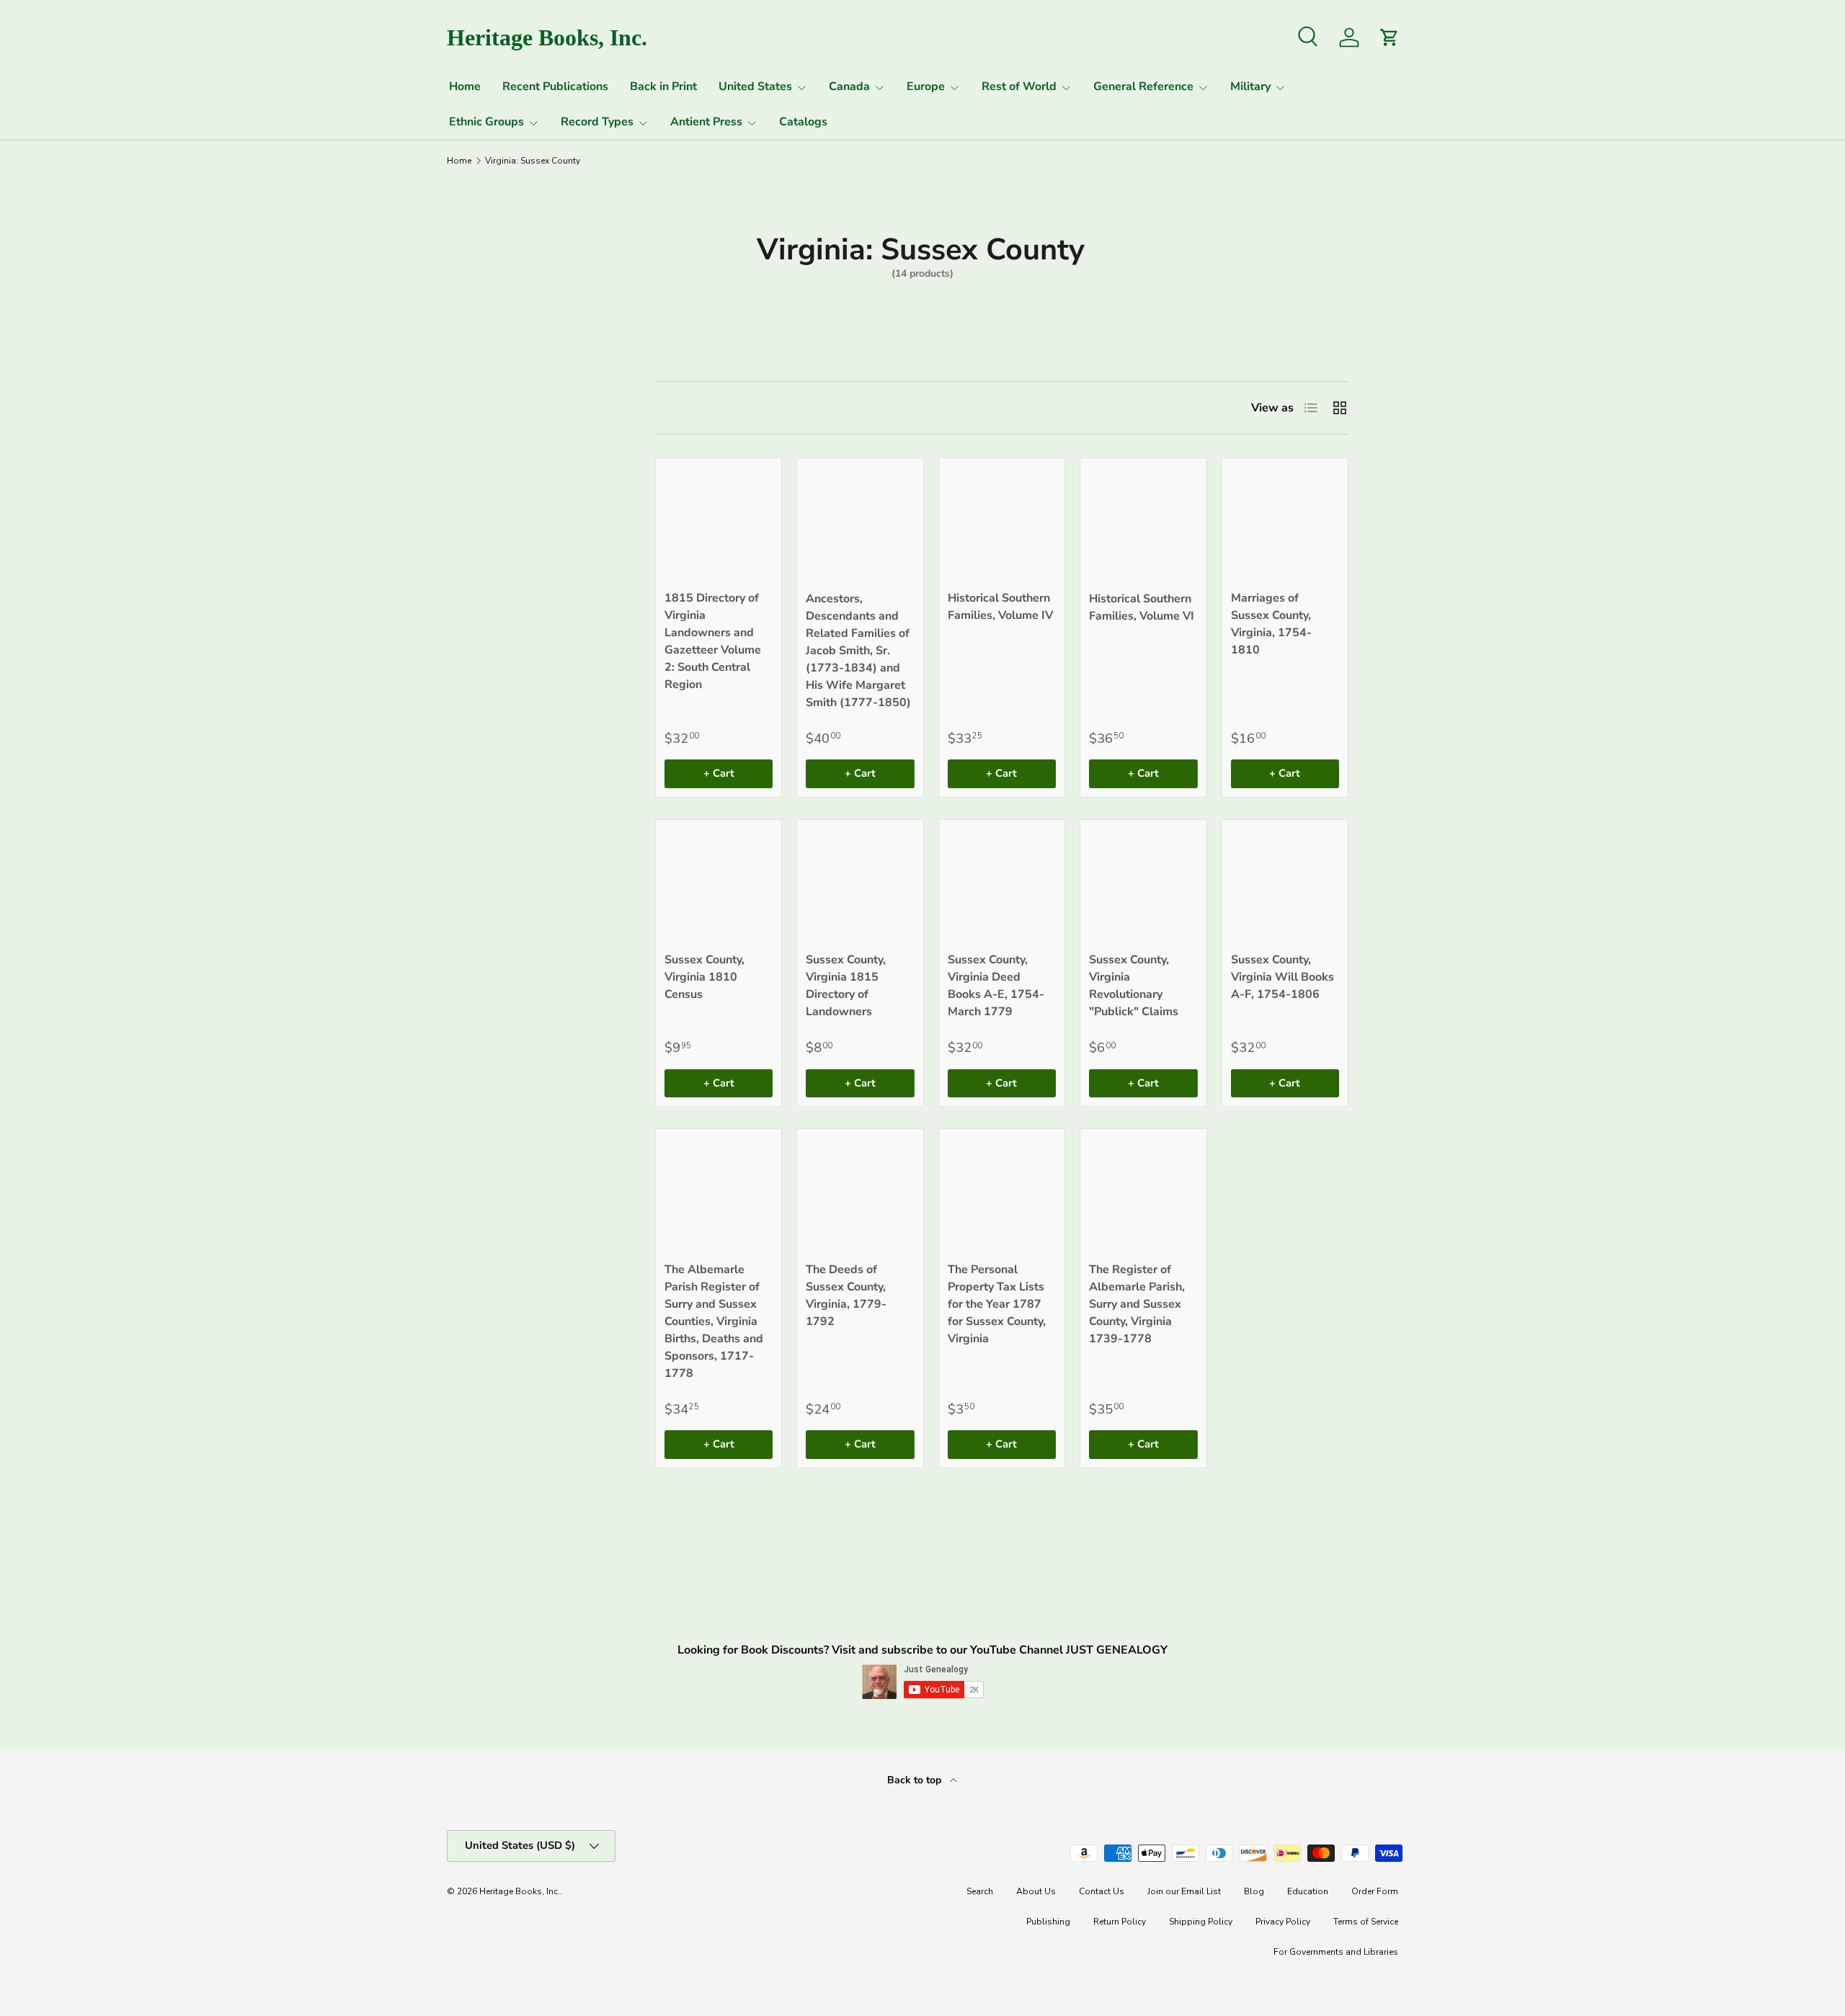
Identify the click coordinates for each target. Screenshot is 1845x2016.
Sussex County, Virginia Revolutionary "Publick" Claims (1134, 986)
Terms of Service (1366, 1922)
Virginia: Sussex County (533, 161)
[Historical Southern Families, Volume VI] (1143, 521)
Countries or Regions (488, 400)
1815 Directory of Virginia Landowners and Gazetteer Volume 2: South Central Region (713, 641)
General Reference (1143, 86)
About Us (1036, 1891)
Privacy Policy (1283, 1922)
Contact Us (1102, 1891)
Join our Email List (1184, 1891)
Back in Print (663, 86)
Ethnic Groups (486, 122)
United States (755, 86)
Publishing (1048, 1922)
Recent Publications (555, 86)
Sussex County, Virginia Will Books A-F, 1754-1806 (1282, 977)
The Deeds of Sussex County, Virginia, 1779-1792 (846, 1295)
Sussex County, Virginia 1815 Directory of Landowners (846, 986)
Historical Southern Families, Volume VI (1142, 607)
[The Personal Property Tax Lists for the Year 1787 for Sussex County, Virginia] (1002, 1192)
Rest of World (1019, 86)
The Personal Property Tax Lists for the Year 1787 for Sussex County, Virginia (997, 1304)
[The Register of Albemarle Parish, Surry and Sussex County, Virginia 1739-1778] (1143, 1192)
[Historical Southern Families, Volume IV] (1002, 521)
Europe (926, 86)
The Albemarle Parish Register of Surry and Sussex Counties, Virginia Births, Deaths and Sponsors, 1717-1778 (714, 1321)
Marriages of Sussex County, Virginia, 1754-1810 (1271, 624)
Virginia (475, 470)
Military (1250, 86)
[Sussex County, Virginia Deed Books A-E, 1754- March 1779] (1002, 883)
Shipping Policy (1201, 1922)
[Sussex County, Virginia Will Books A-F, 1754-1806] (1285, 883)
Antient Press (706, 122)
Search (980, 1891)
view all (568, 354)
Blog (1254, 1891)
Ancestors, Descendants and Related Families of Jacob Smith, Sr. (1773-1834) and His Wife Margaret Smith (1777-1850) (858, 651)
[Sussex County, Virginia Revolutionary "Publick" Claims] (1143, 883)
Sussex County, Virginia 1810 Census (704, 977)
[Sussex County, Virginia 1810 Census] (719, 883)
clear (579, 469)
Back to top (916, 1780)
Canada (849, 86)
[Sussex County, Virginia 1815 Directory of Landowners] (860, 883)
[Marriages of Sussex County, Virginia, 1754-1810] (1285, 521)
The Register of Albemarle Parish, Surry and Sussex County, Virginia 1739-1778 (1137, 1304)
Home (465, 86)
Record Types (597, 122)
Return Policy (1120, 1922)
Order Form (1375, 1891)
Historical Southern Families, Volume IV (1000, 607)
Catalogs (803, 122)
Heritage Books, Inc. (520, 1891)
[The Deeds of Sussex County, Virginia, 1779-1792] (860, 1192)
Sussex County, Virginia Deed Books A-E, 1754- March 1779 (996, 986)
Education (1308, 1891)
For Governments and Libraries (1336, 1952)
